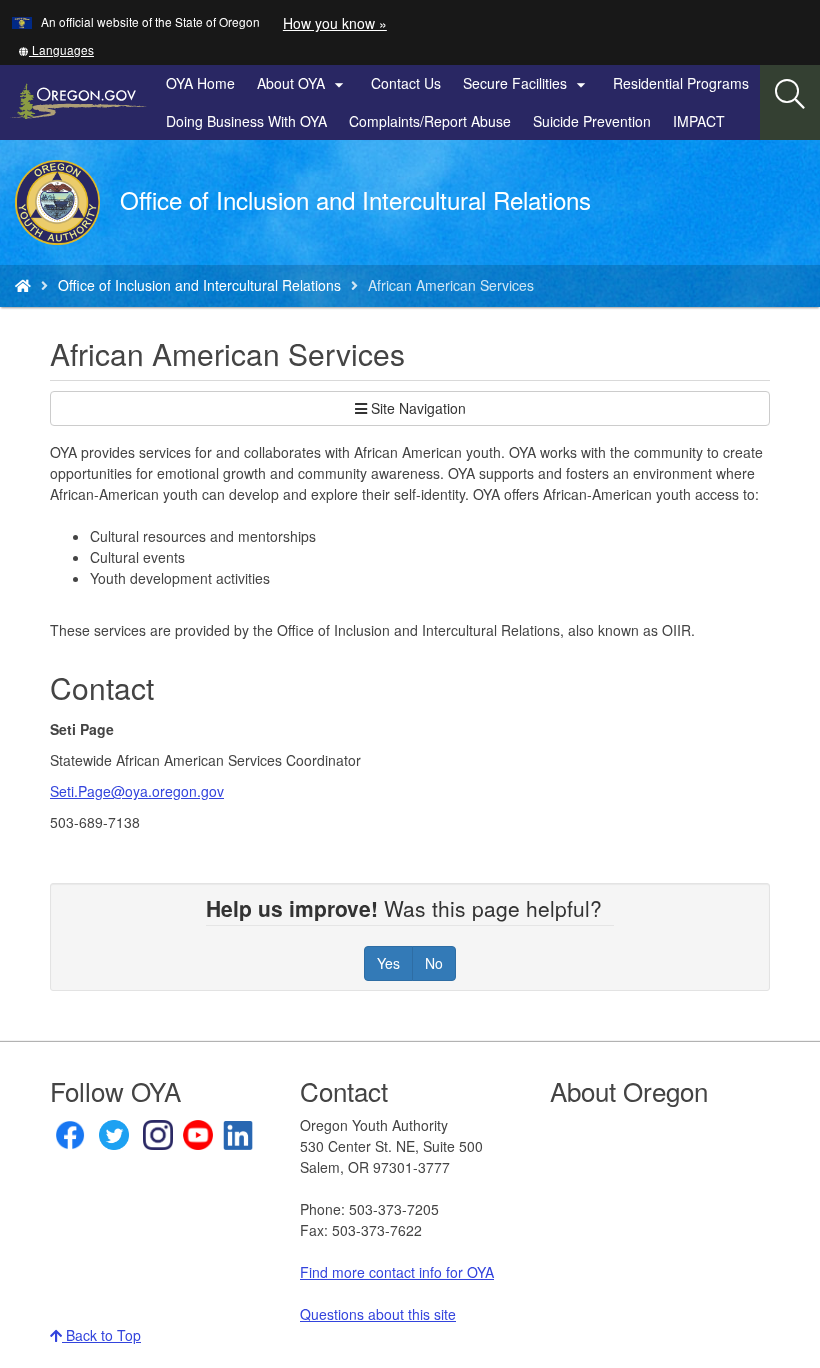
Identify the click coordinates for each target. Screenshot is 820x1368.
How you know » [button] (335, 23)
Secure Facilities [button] (527, 84)
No (434, 963)
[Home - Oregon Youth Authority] (23, 285)
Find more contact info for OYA (397, 1272)
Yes (388, 963)
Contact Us (406, 83)
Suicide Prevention (592, 121)
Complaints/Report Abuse (430, 121)
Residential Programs (681, 83)
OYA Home (200, 83)
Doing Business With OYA (246, 121)
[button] (56, 49)
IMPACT (699, 121)
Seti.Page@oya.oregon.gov (137, 791)
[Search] (790, 95)
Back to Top (101, 1335)
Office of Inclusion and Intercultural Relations (199, 285)
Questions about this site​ (378, 1314)
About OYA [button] (303, 84)
